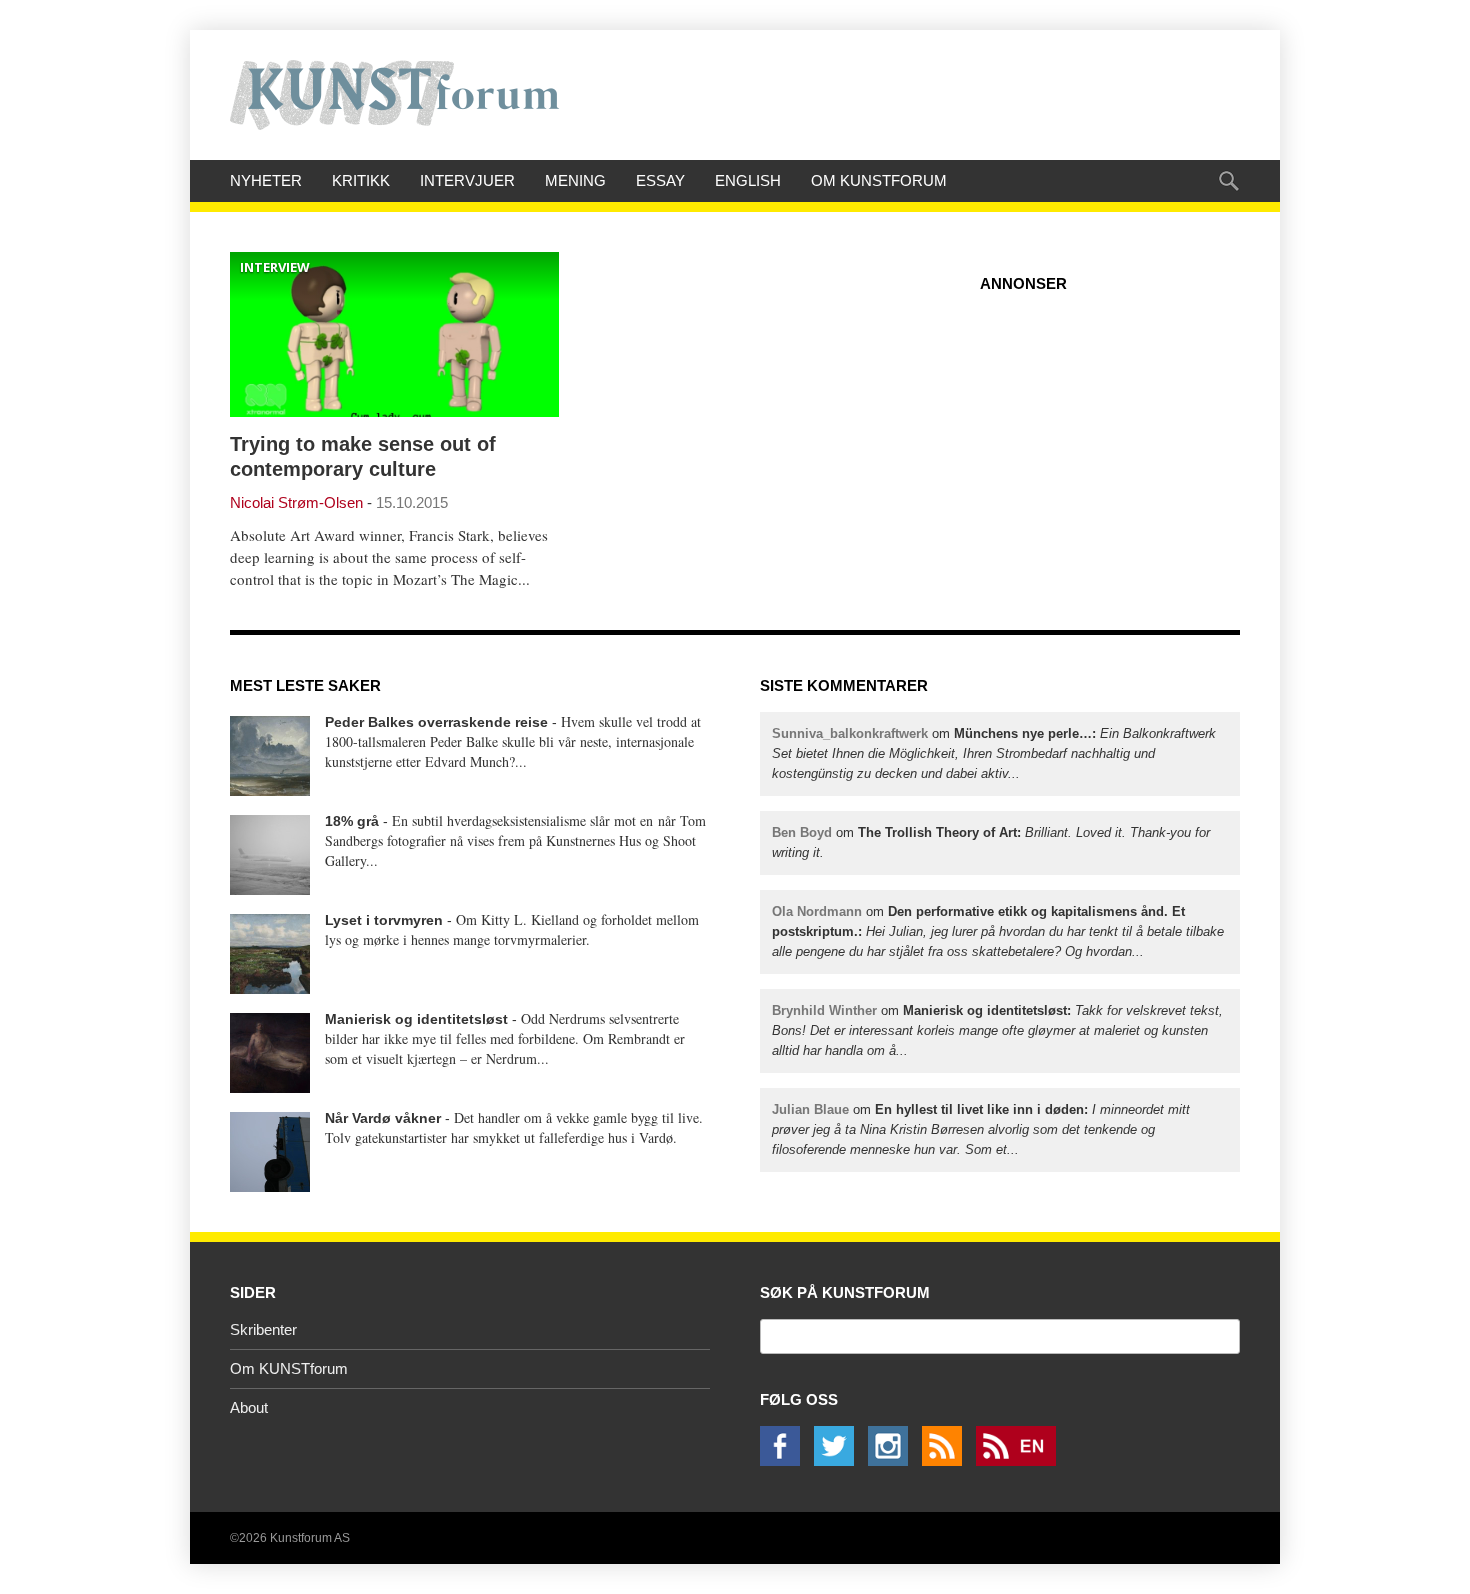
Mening (575, 180)
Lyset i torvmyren (384, 920)
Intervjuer (467, 180)
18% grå (352, 821)
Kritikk (361, 180)
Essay (660, 180)
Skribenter (263, 1329)
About (249, 1407)
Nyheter (266, 180)
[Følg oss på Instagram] (893, 1460)
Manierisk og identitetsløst (416, 1019)
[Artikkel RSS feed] (947, 1460)
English (748, 180)
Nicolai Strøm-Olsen (296, 502)
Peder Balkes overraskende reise (436, 722)
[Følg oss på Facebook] (785, 1460)
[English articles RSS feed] (1021, 1460)
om (994, 753)
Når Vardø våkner (383, 1118)
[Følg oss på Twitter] (839, 1460)
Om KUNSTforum (879, 180)
